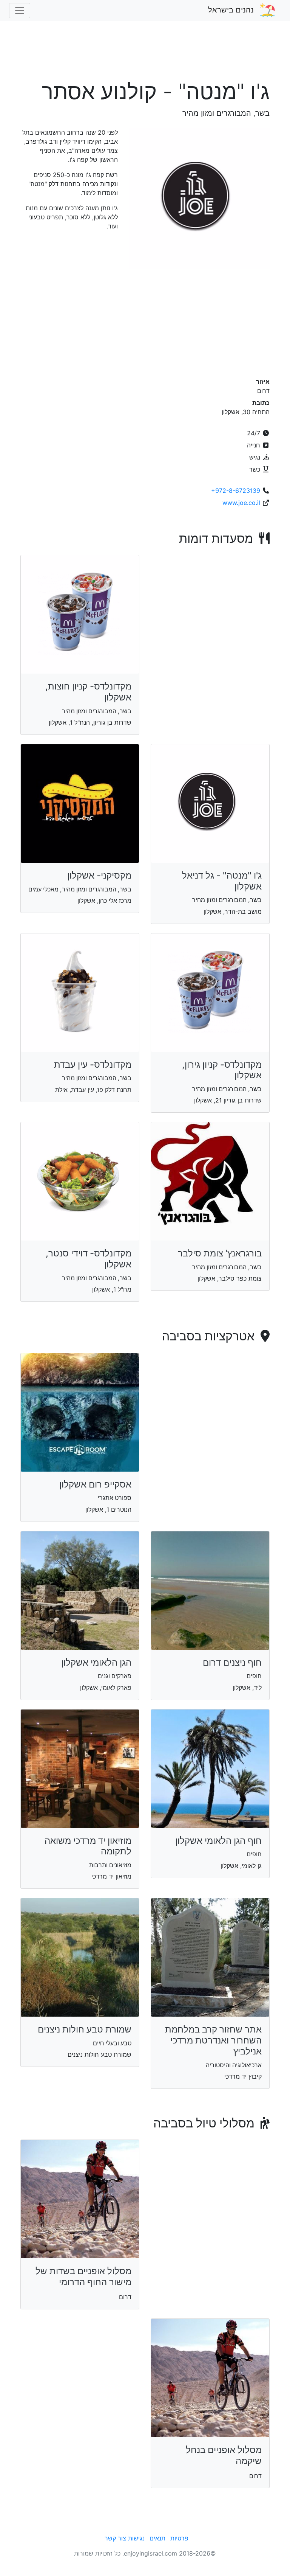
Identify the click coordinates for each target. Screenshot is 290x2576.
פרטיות (179, 2538)
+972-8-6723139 (236, 491)
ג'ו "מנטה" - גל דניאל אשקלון (222, 881)
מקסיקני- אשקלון (99, 875)
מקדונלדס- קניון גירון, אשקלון (222, 1070)
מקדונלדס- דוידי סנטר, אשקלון (89, 1259)
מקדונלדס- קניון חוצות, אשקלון (88, 692)
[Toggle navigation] (20, 11)
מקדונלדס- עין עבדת (93, 1064)
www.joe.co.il (241, 503)
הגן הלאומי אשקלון (96, 1662)
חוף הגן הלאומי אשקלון (218, 1841)
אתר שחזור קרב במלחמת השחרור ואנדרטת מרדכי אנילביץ (213, 2040)
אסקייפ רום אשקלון (95, 1484)
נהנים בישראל (231, 10)
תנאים (157, 2538)
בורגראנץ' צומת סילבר (220, 1253)
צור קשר (115, 2538)
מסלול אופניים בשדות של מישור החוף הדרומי (83, 2276)
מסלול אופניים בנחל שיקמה (224, 2455)
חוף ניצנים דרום (232, 1662)
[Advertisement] (145, 54)
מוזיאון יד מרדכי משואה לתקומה (88, 1846)
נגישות (136, 2538)
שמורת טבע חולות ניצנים (85, 2029)
